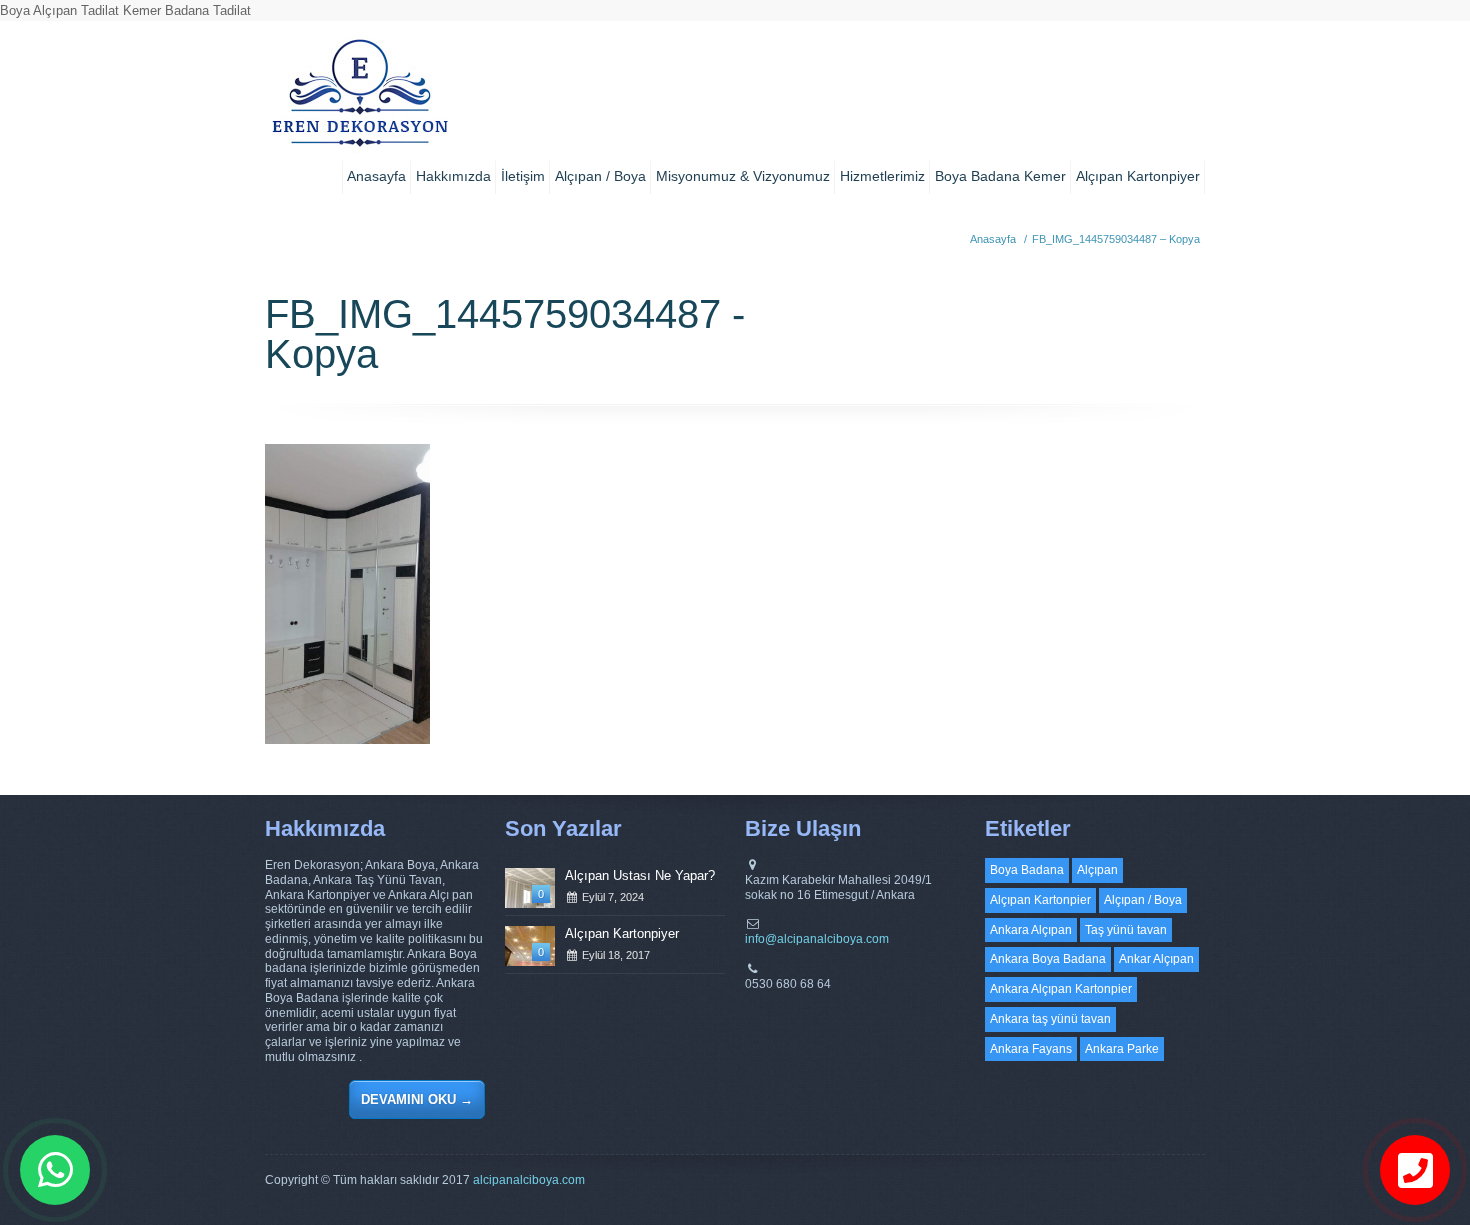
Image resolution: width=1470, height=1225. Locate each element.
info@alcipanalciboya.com (817, 939)
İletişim (523, 176)
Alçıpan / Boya (600, 176)
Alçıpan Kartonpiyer (1138, 176)
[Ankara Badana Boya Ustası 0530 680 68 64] (359, 100)
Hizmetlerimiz (882, 176)
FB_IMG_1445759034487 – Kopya (1116, 239)
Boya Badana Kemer (1000, 176)
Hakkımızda (453, 176)
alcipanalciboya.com (529, 1180)
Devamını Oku (417, 1099)
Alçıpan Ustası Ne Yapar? (640, 875)
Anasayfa (376, 176)
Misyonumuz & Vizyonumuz (743, 176)
